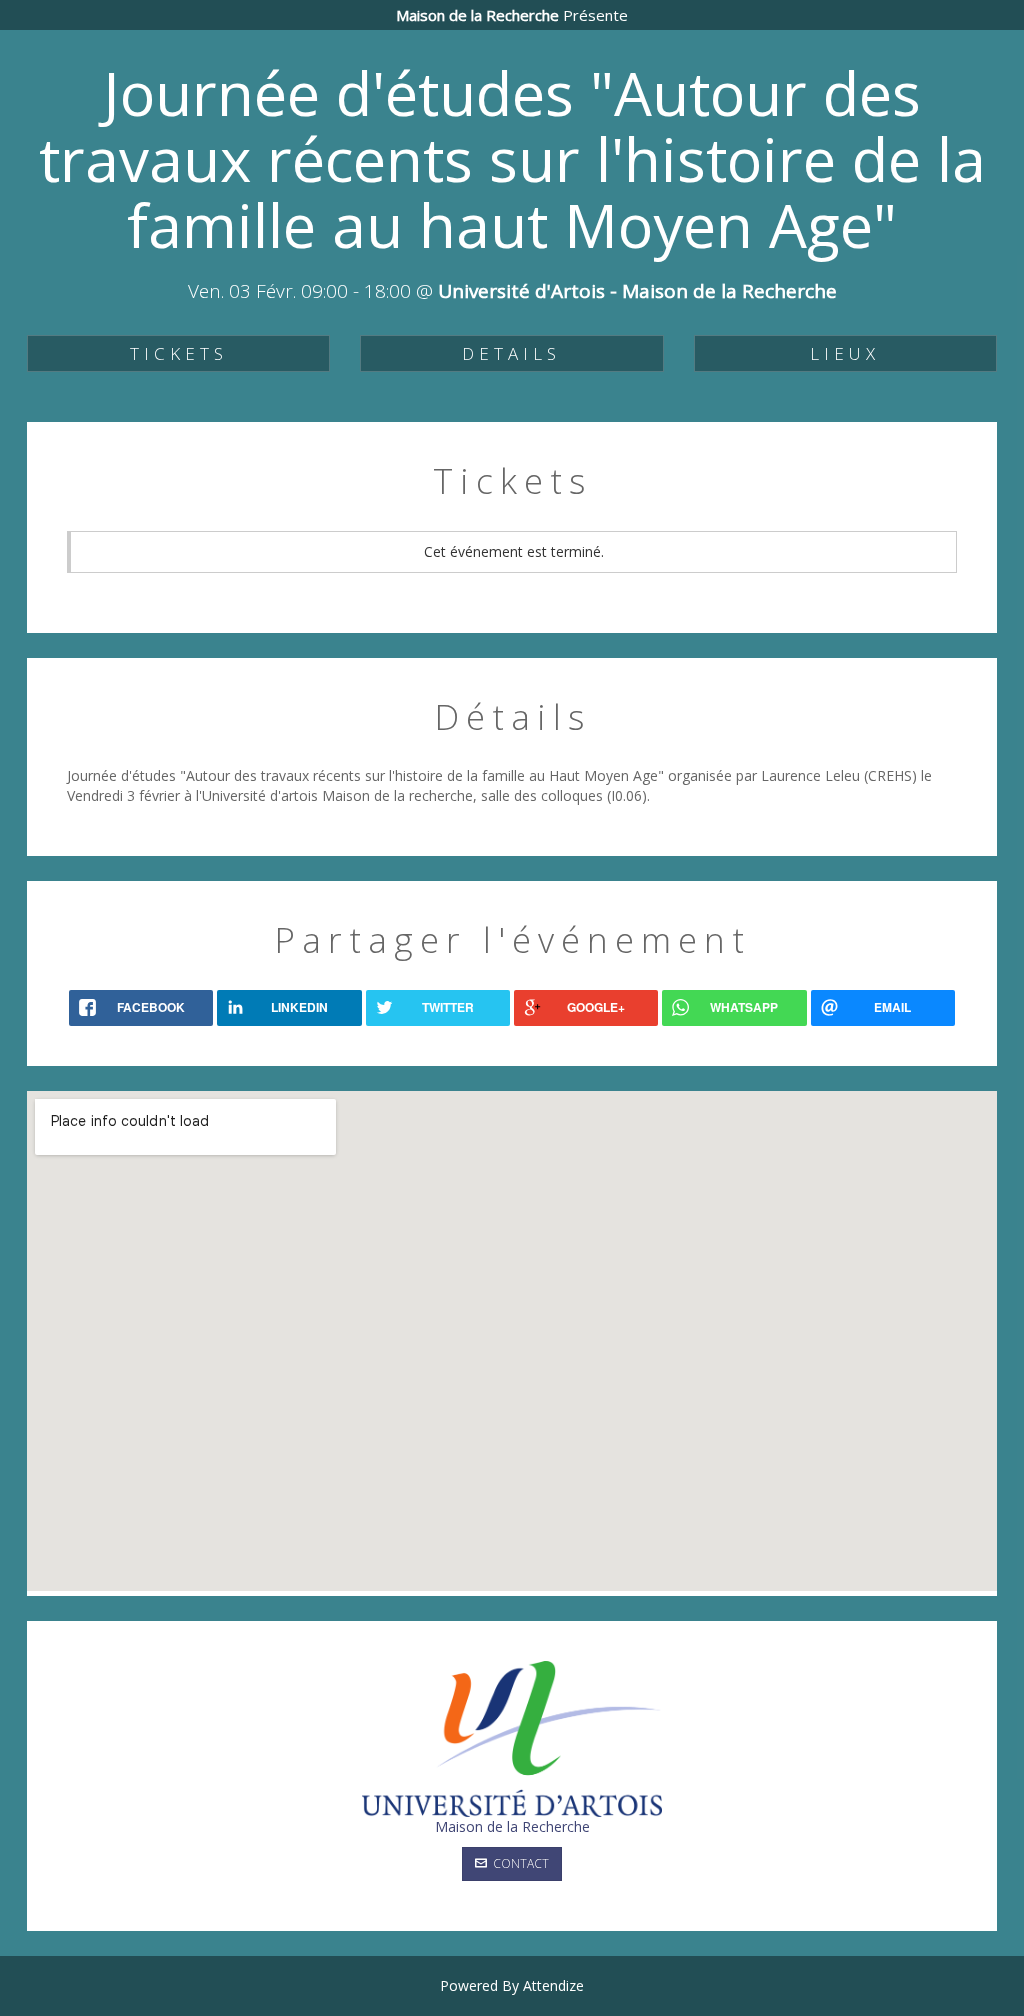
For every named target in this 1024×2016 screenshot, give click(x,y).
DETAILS (511, 353)
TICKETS (179, 353)
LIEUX (845, 353)
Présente (512, 15)
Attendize (553, 1985)
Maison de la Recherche (512, 1826)
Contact (518, 1863)
